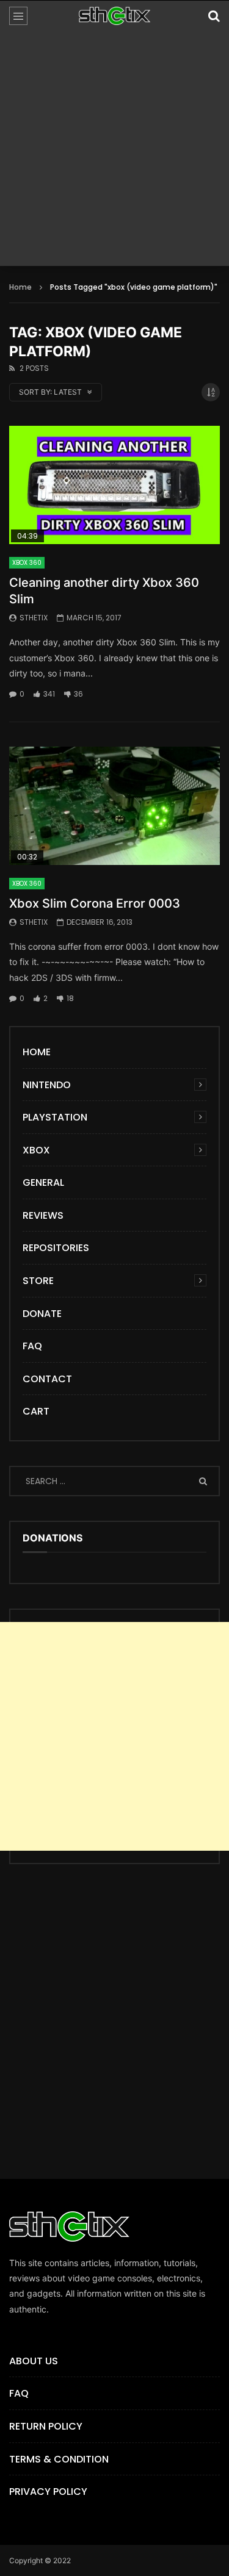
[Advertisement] (114, 152)
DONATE (42, 1314)
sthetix (34, 618)
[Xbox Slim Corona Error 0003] (114, 806)
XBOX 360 (27, 563)
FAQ (32, 1346)
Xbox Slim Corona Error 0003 (95, 903)
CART (36, 1411)
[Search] (214, 16)
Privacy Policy (48, 2492)
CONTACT (47, 1379)
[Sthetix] (115, 16)
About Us (34, 2361)
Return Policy (46, 2426)
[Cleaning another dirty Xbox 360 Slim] (114, 485)
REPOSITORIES (56, 1248)
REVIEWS (43, 1215)
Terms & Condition (59, 2459)
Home (20, 287)
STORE (38, 1281)
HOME (37, 1052)
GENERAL (43, 1182)
